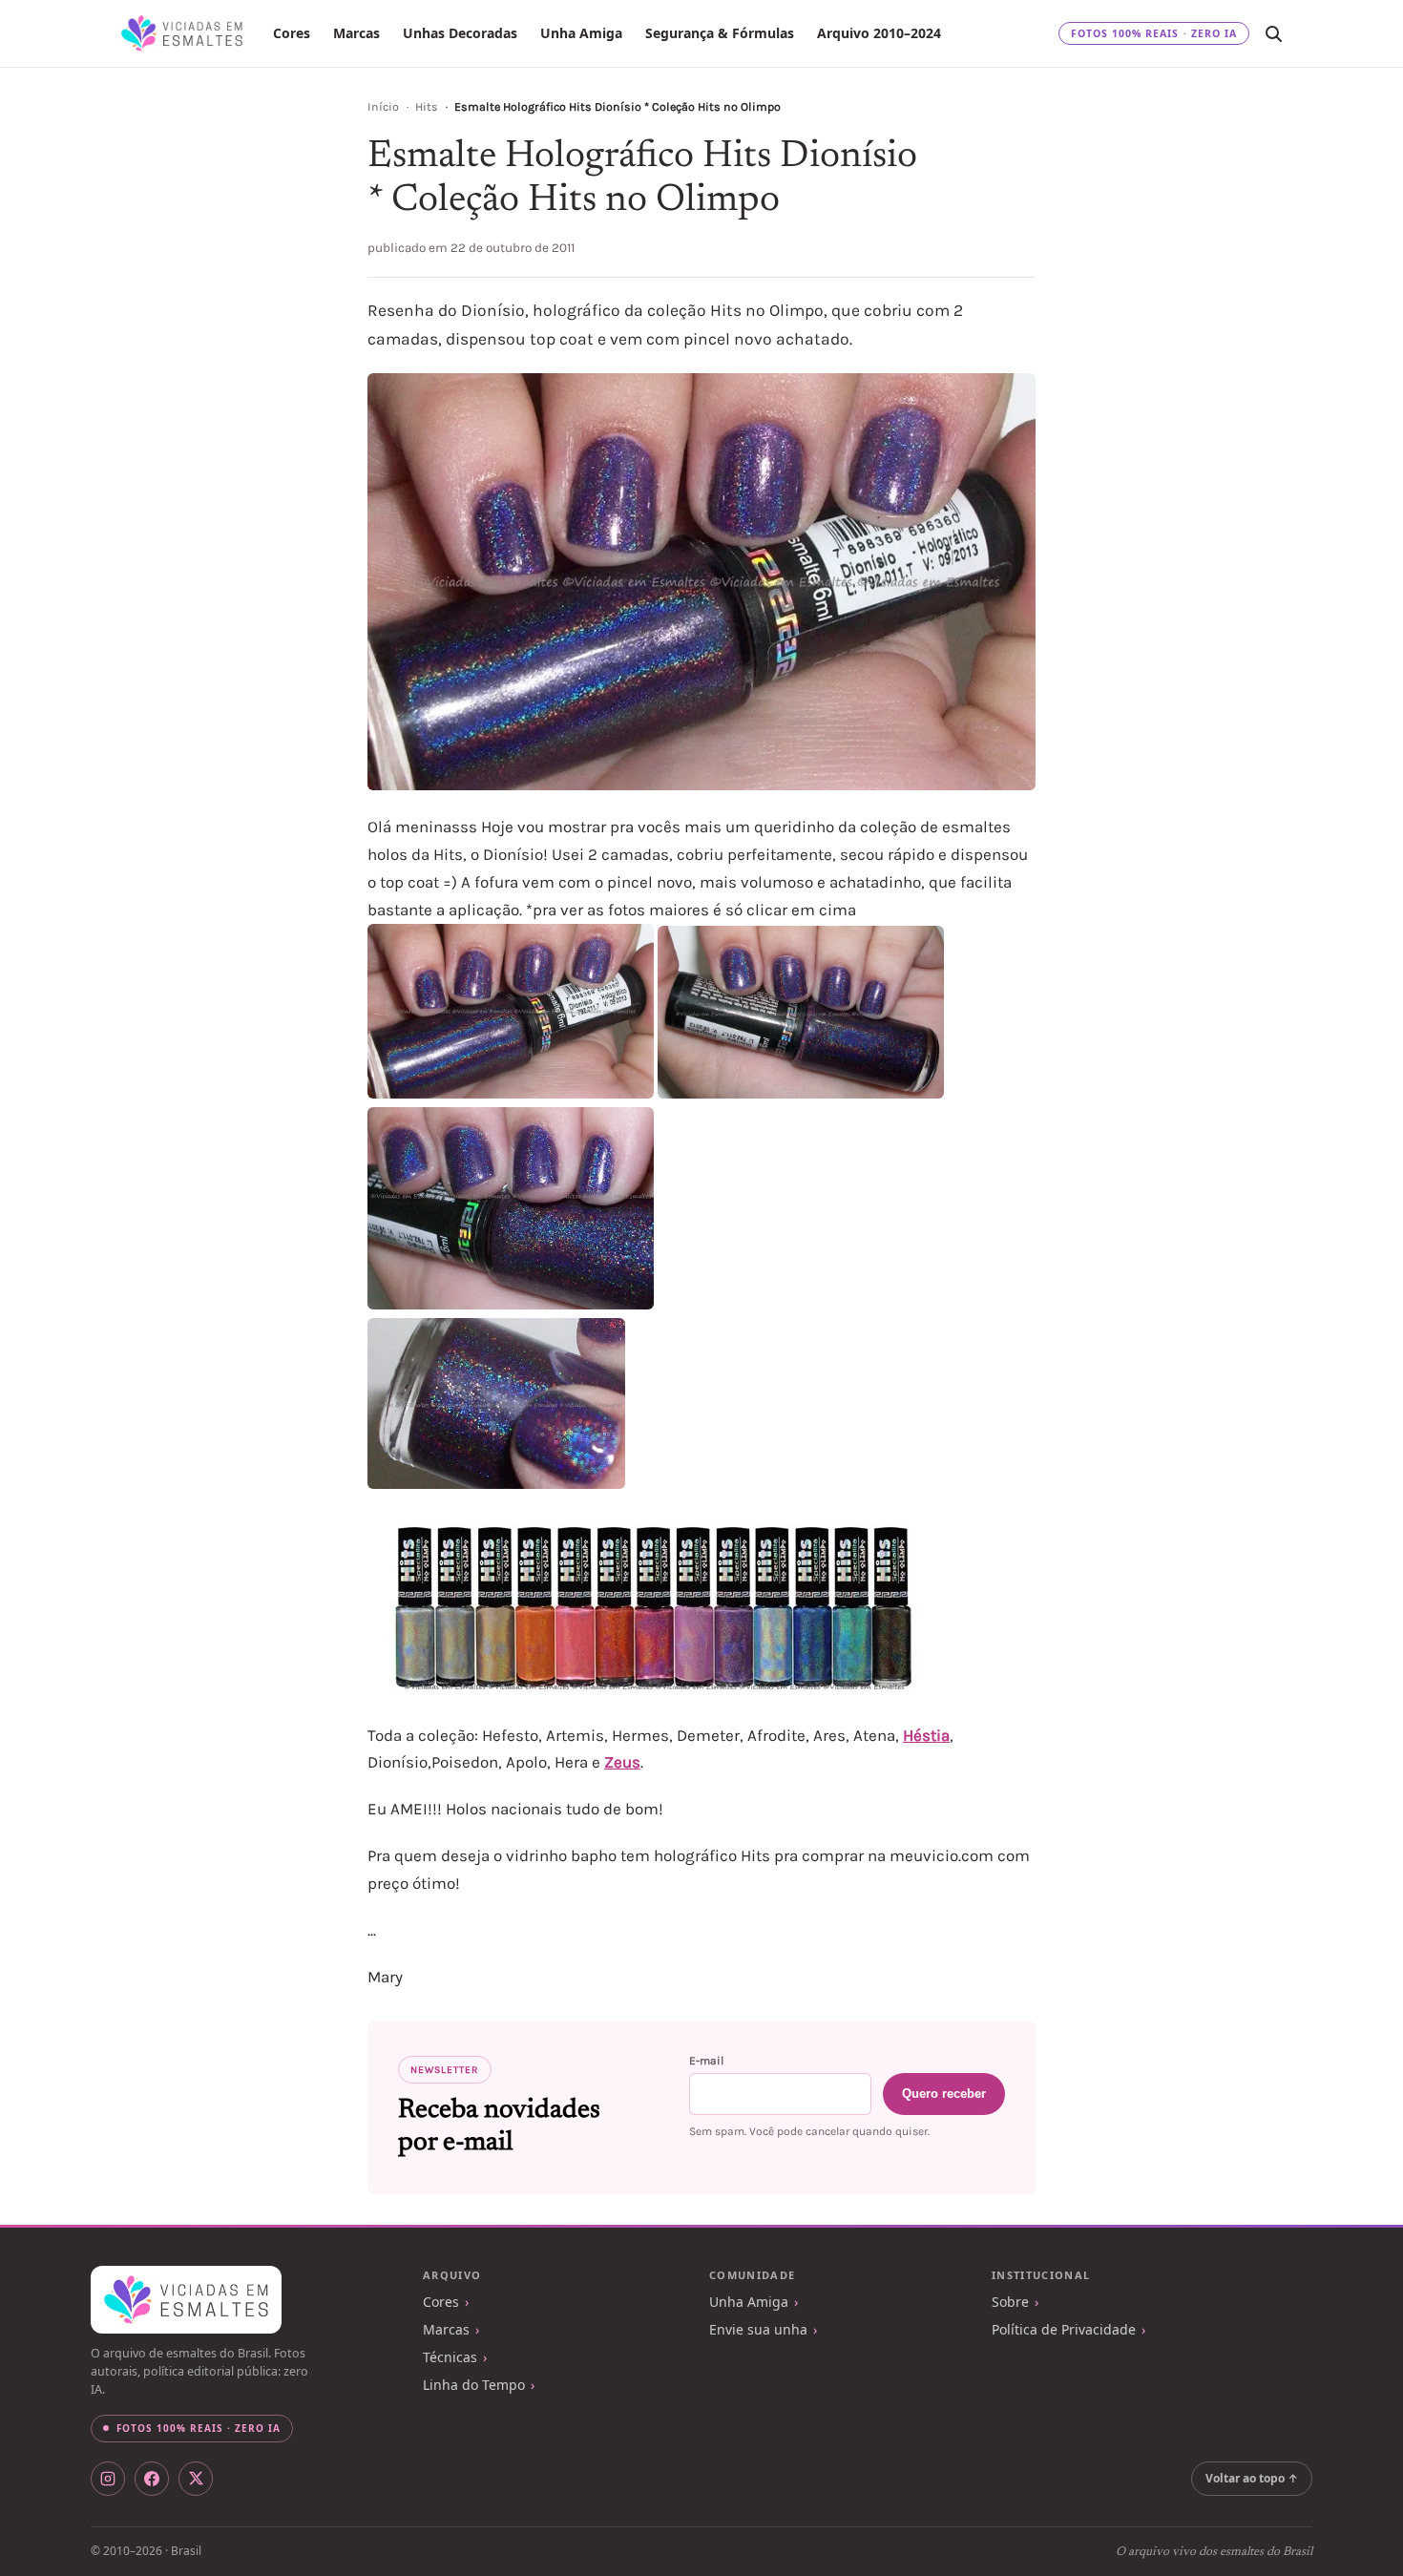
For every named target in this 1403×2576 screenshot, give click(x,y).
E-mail (706, 2061)
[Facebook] (152, 2479)
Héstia (926, 1735)
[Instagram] (108, 2479)
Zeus (622, 1762)
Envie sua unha (758, 2329)
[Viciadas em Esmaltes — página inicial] (186, 2300)
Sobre (1010, 2302)
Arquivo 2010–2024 (879, 33)
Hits (427, 107)
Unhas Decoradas (460, 33)
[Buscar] (1273, 33)
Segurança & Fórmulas (720, 33)
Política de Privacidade (1064, 2329)
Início (383, 107)
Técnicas (450, 2357)
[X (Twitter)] (196, 2479)
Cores (292, 33)
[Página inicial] (182, 33)
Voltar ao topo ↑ (1252, 2478)
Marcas (356, 33)
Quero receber (944, 2094)
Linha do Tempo (474, 2385)
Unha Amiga (581, 33)
